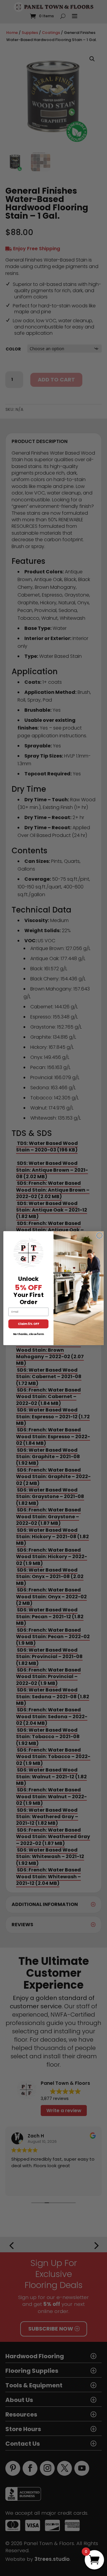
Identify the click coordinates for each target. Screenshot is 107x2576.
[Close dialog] (100, 1235)
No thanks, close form (29, 1334)
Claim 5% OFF (28, 1324)
